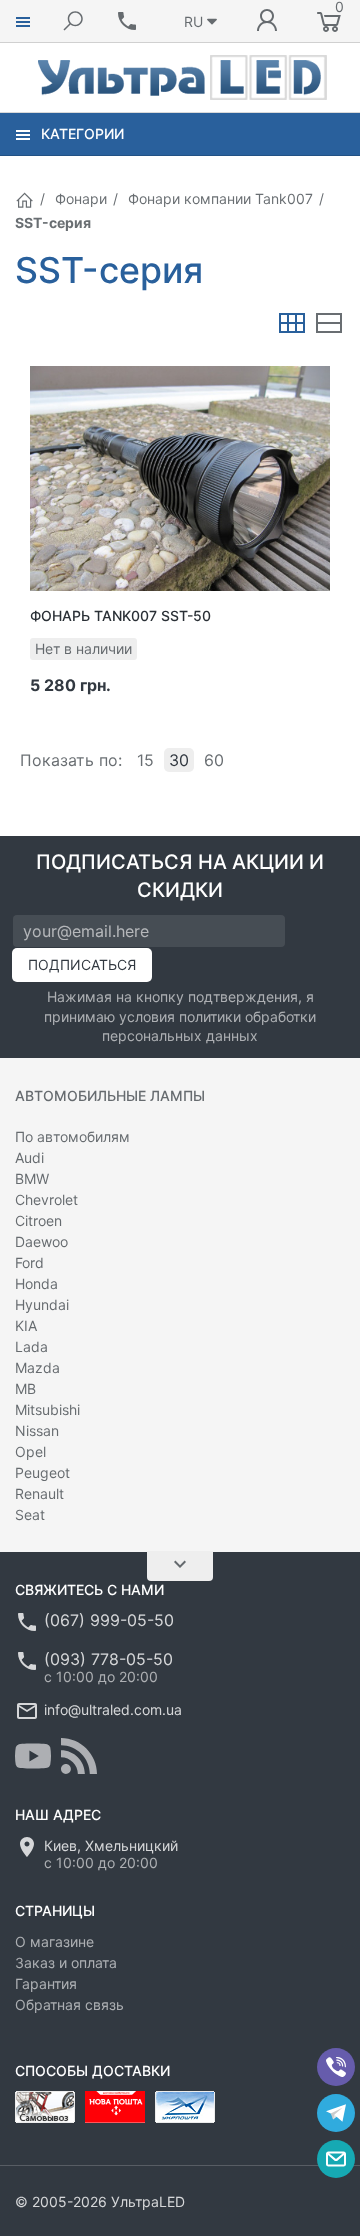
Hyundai (42, 1304)
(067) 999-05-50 (109, 1620)
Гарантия (46, 1983)
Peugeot (42, 1472)
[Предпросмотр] (180, 478)
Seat (30, 1514)
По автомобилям (72, 1136)
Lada (31, 1346)
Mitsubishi (47, 1409)
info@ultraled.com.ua (113, 1709)
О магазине (54, 1941)
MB (25, 1388)
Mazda (37, 1367)
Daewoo (41, 1241)
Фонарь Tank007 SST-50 (120, 615)
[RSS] (79, 1756)
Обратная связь (69, 2004)
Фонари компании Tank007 (220, 198)
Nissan (37, 1430)
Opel (30, 1451)
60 (214, 760)
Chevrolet (46, 1199)
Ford (29, 1262)
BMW (32, 1178)
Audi (29, 1157)
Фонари (81, 198)
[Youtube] (33, 1756)
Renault (39, 1493)
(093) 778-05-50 (108, 1659)
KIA (26, 1325)
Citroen (38, 1220)
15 (145, 760)
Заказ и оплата (66, 1962)
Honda (36, 1283)
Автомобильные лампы (110, 1095)
